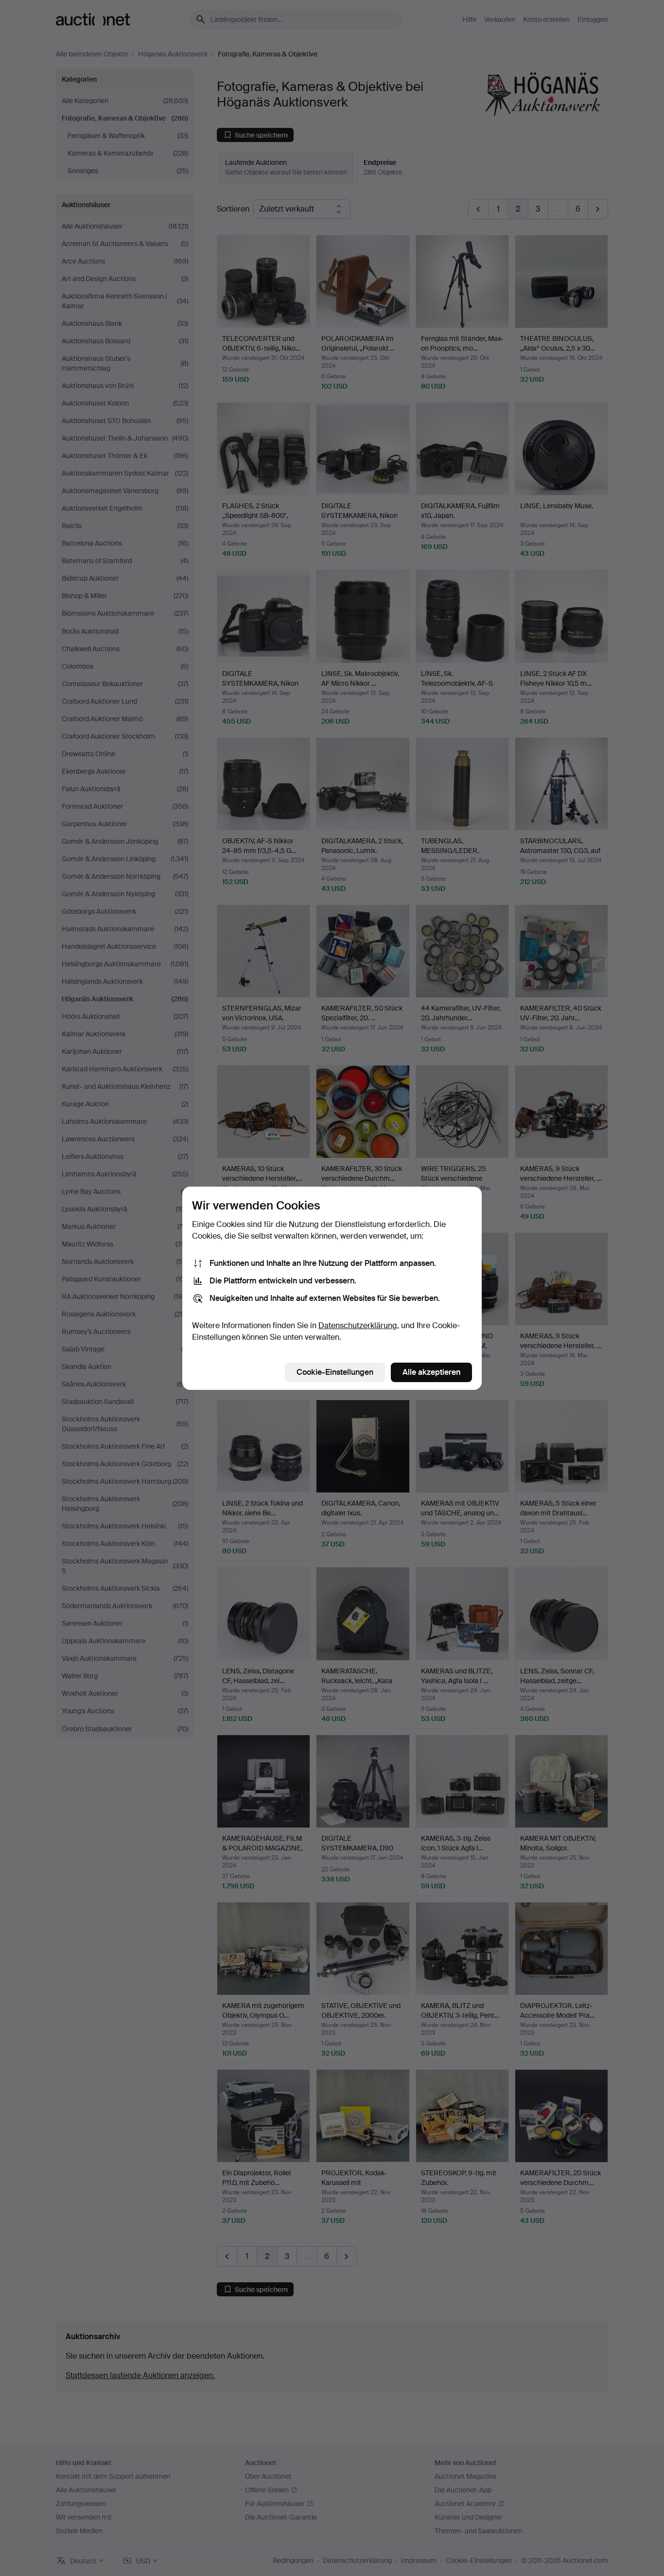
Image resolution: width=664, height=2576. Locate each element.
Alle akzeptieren (431, 1372)
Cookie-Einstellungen (335, 1372)
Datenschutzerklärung (358, 1325)
